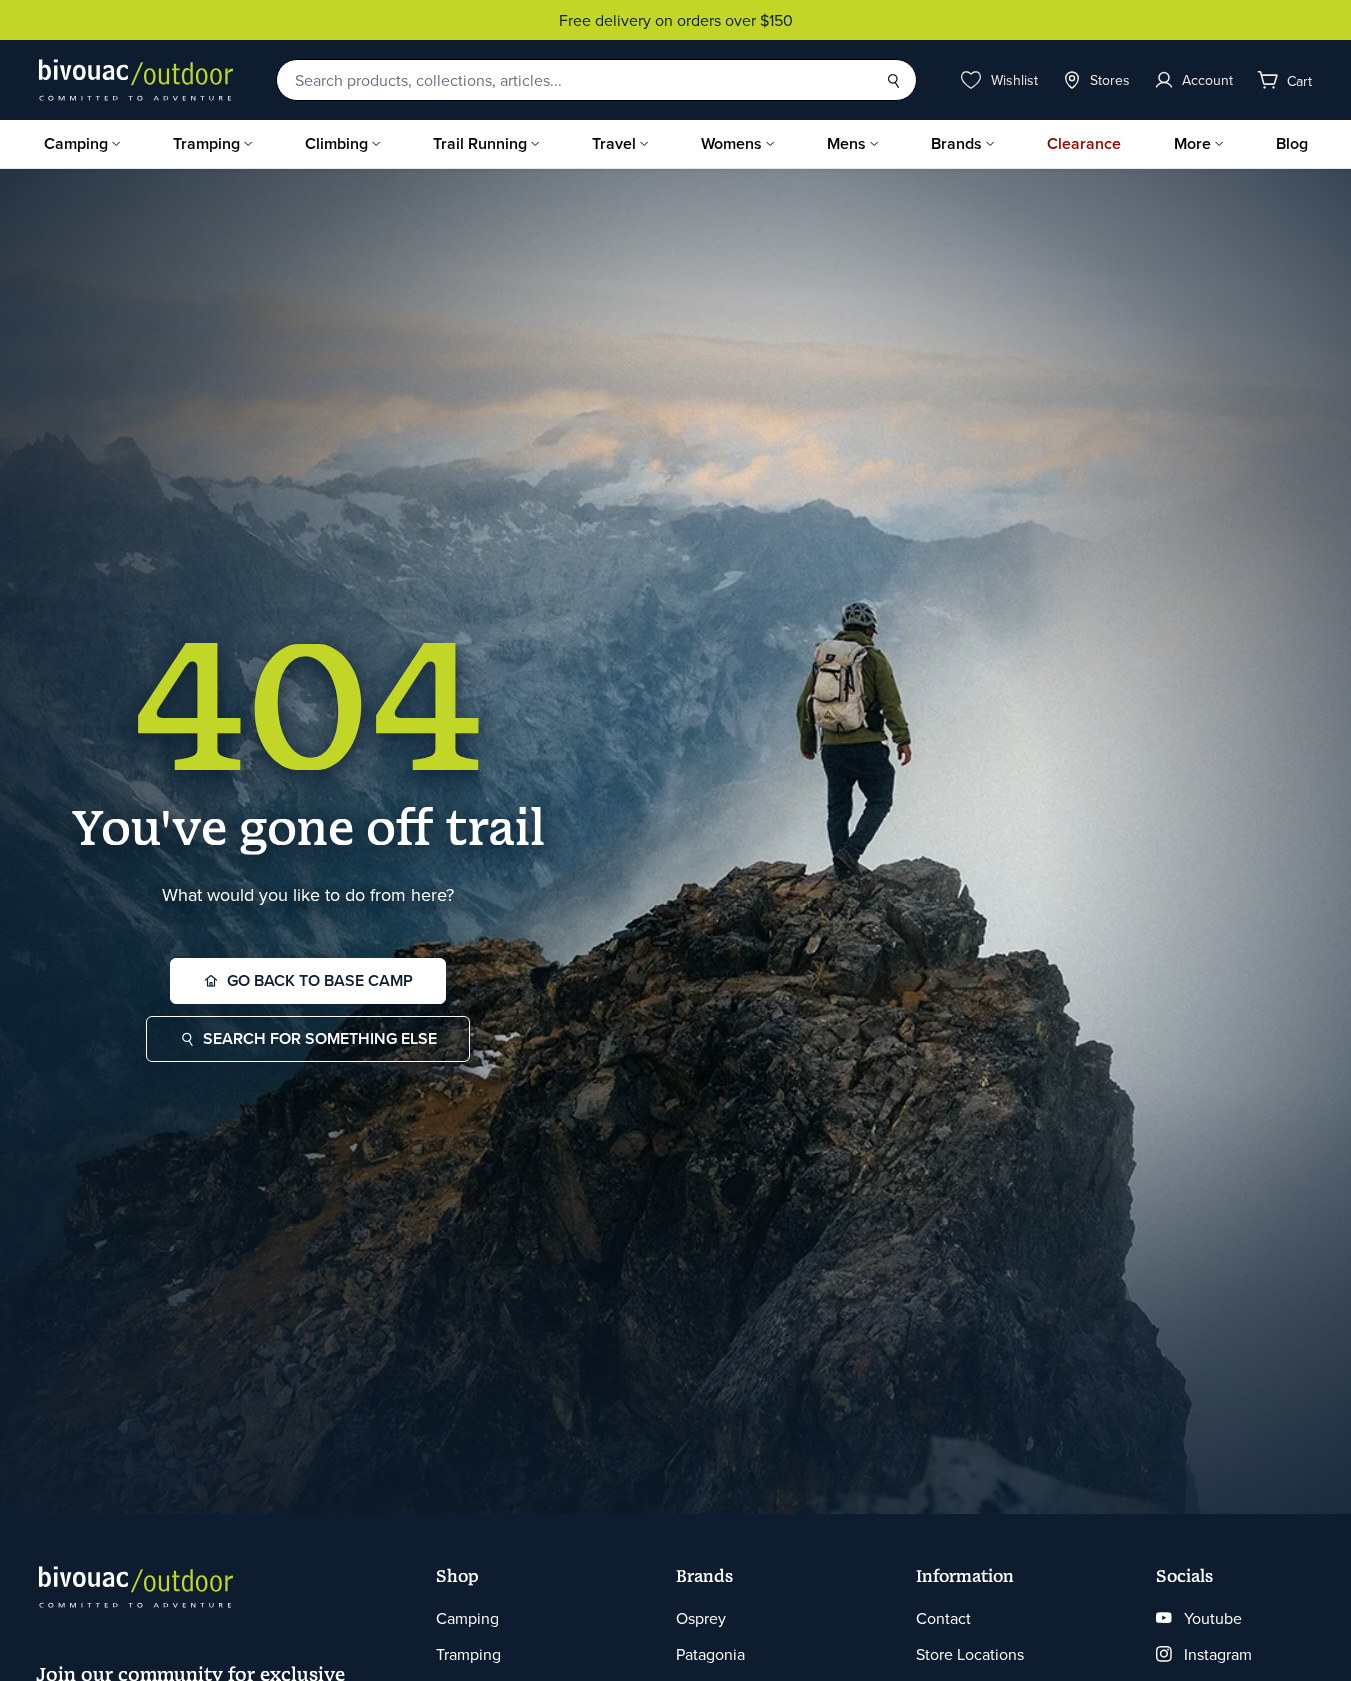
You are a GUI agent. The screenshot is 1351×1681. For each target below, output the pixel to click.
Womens (731, 143)
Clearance (1084, 143)
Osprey (701, 1618)
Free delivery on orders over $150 (676, 20)
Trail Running (480, 143)
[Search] (893, 80)
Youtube (1213, 1618)
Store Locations (970, 1654)
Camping (76, 143)
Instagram (1218, 1654)
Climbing (336, 143)
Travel (614, 143)
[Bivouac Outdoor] (136, 80)
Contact (943, 1618)
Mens (846, 143)
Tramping (206, 143)
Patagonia (710, 1654)
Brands (956, 143)
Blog (1292, 143)
